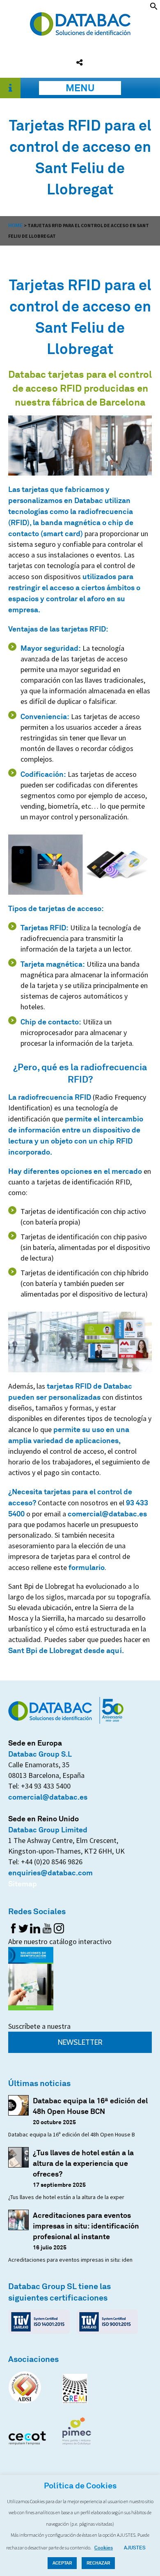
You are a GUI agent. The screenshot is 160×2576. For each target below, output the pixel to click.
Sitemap (23, 1884)
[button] (154, 7)
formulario (87, 1567)
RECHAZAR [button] (98, 2563)
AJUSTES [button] (135, 2548)
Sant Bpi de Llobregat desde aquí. (66, 1650)
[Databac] (80, 33)
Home (16, 225)
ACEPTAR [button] (62, 2563)
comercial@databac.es (107, 1514)
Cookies (104, 2548)
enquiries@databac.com (50, 1872)
